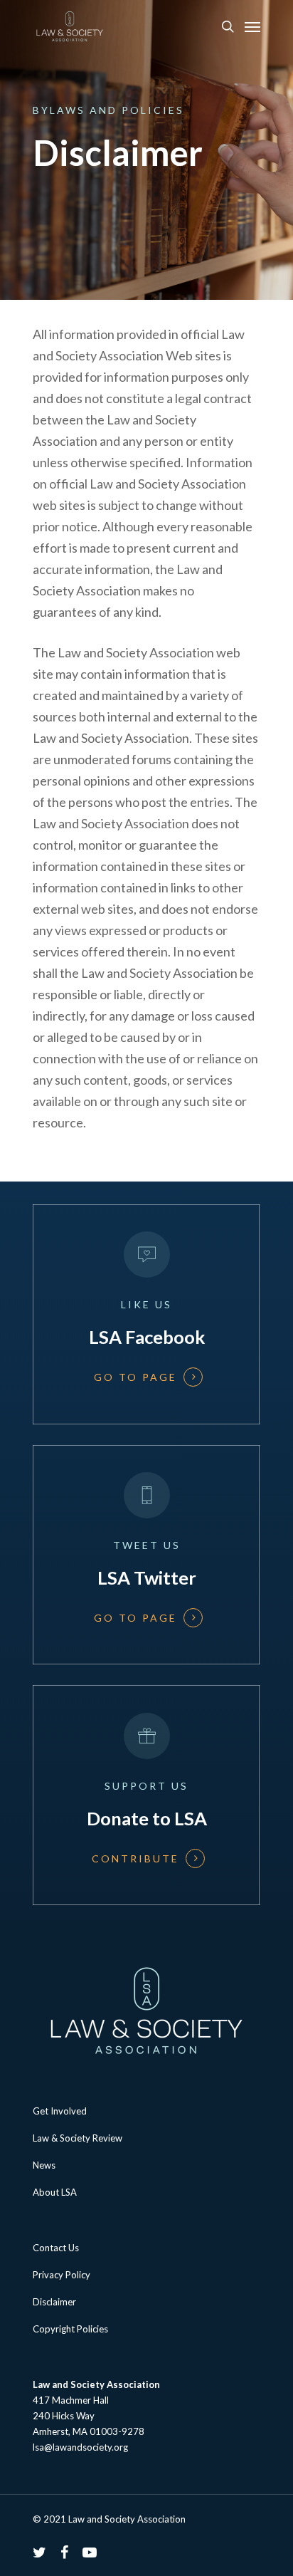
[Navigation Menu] (252, 26)
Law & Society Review (78, 2138)
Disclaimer (54, 2302)
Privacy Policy (62, 2275)
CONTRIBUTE (135, 1859)
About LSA (55, 2192)
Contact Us (56, 2248)
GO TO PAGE (135, 1377)
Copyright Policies (70, 2329)
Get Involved (60, 2111)
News (44, 2165)
